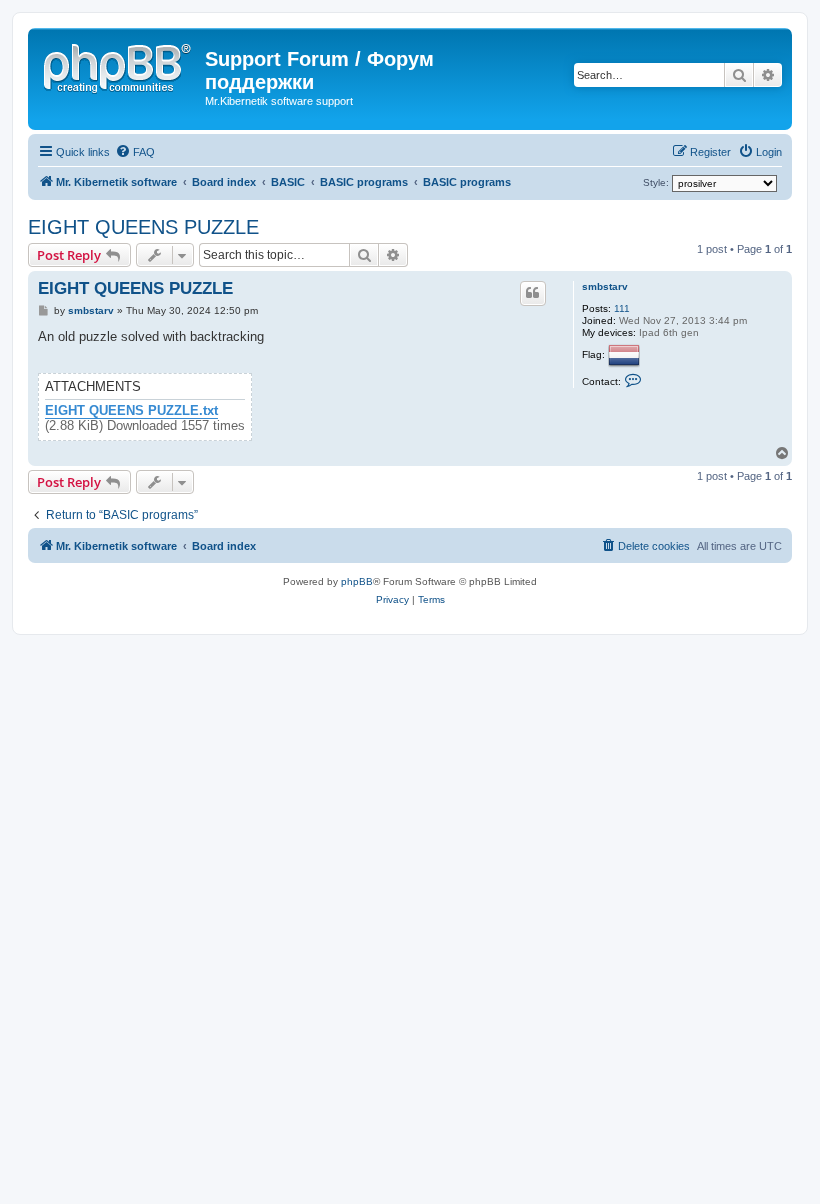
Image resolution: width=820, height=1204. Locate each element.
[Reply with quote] (533, 293)
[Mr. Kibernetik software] (119, 65)
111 (622, 308)
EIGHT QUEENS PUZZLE (143, 227)
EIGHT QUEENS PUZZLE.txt (131, 411)
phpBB (357, 581)
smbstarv (605, 286)
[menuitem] (135, 152)
